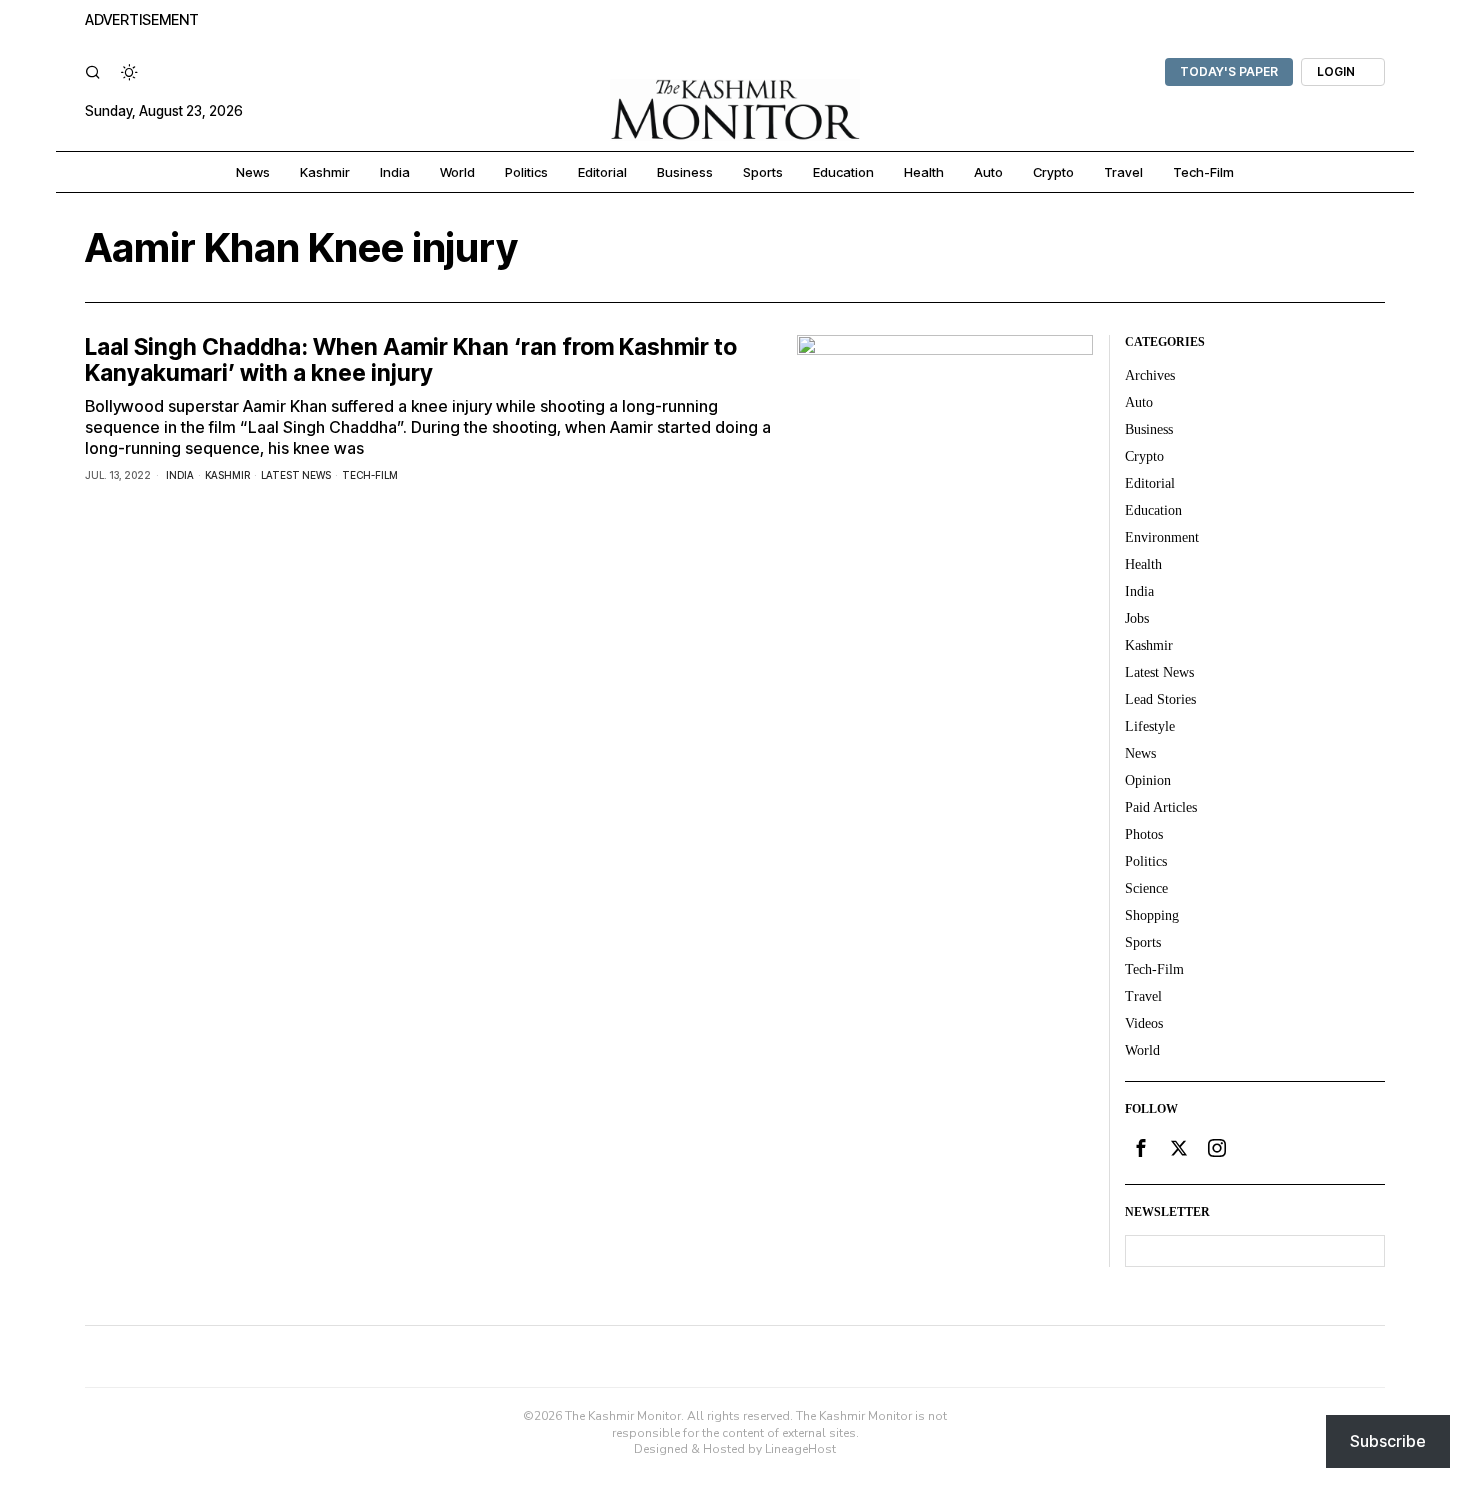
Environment (1162, 537)
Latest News (296, 475)
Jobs (1137, 618)
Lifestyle (1150, 726)
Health (1143, 564)
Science (1146, 888)
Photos (1144, 834)
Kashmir (227, 475)
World (1142, 1050)
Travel (1143, 996)
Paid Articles (1161, 807)
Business (1149, 429)
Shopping (1152, 915)
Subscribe (1388, 1441)
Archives (1150, 375)
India (180, 475)
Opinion (1148, 780)
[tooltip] (1141, 1148)
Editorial (1150, 483)
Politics (1146, 861)
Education (1153, 510)
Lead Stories (1160, 699)
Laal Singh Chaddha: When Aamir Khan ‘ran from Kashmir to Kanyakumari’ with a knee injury (411, 360)
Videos (1144, 1023)
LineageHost (800, 1449)
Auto (1139, 402)
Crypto (1144, 456)
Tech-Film (370, 475)
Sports (1143, 942)
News (1140, 753)
